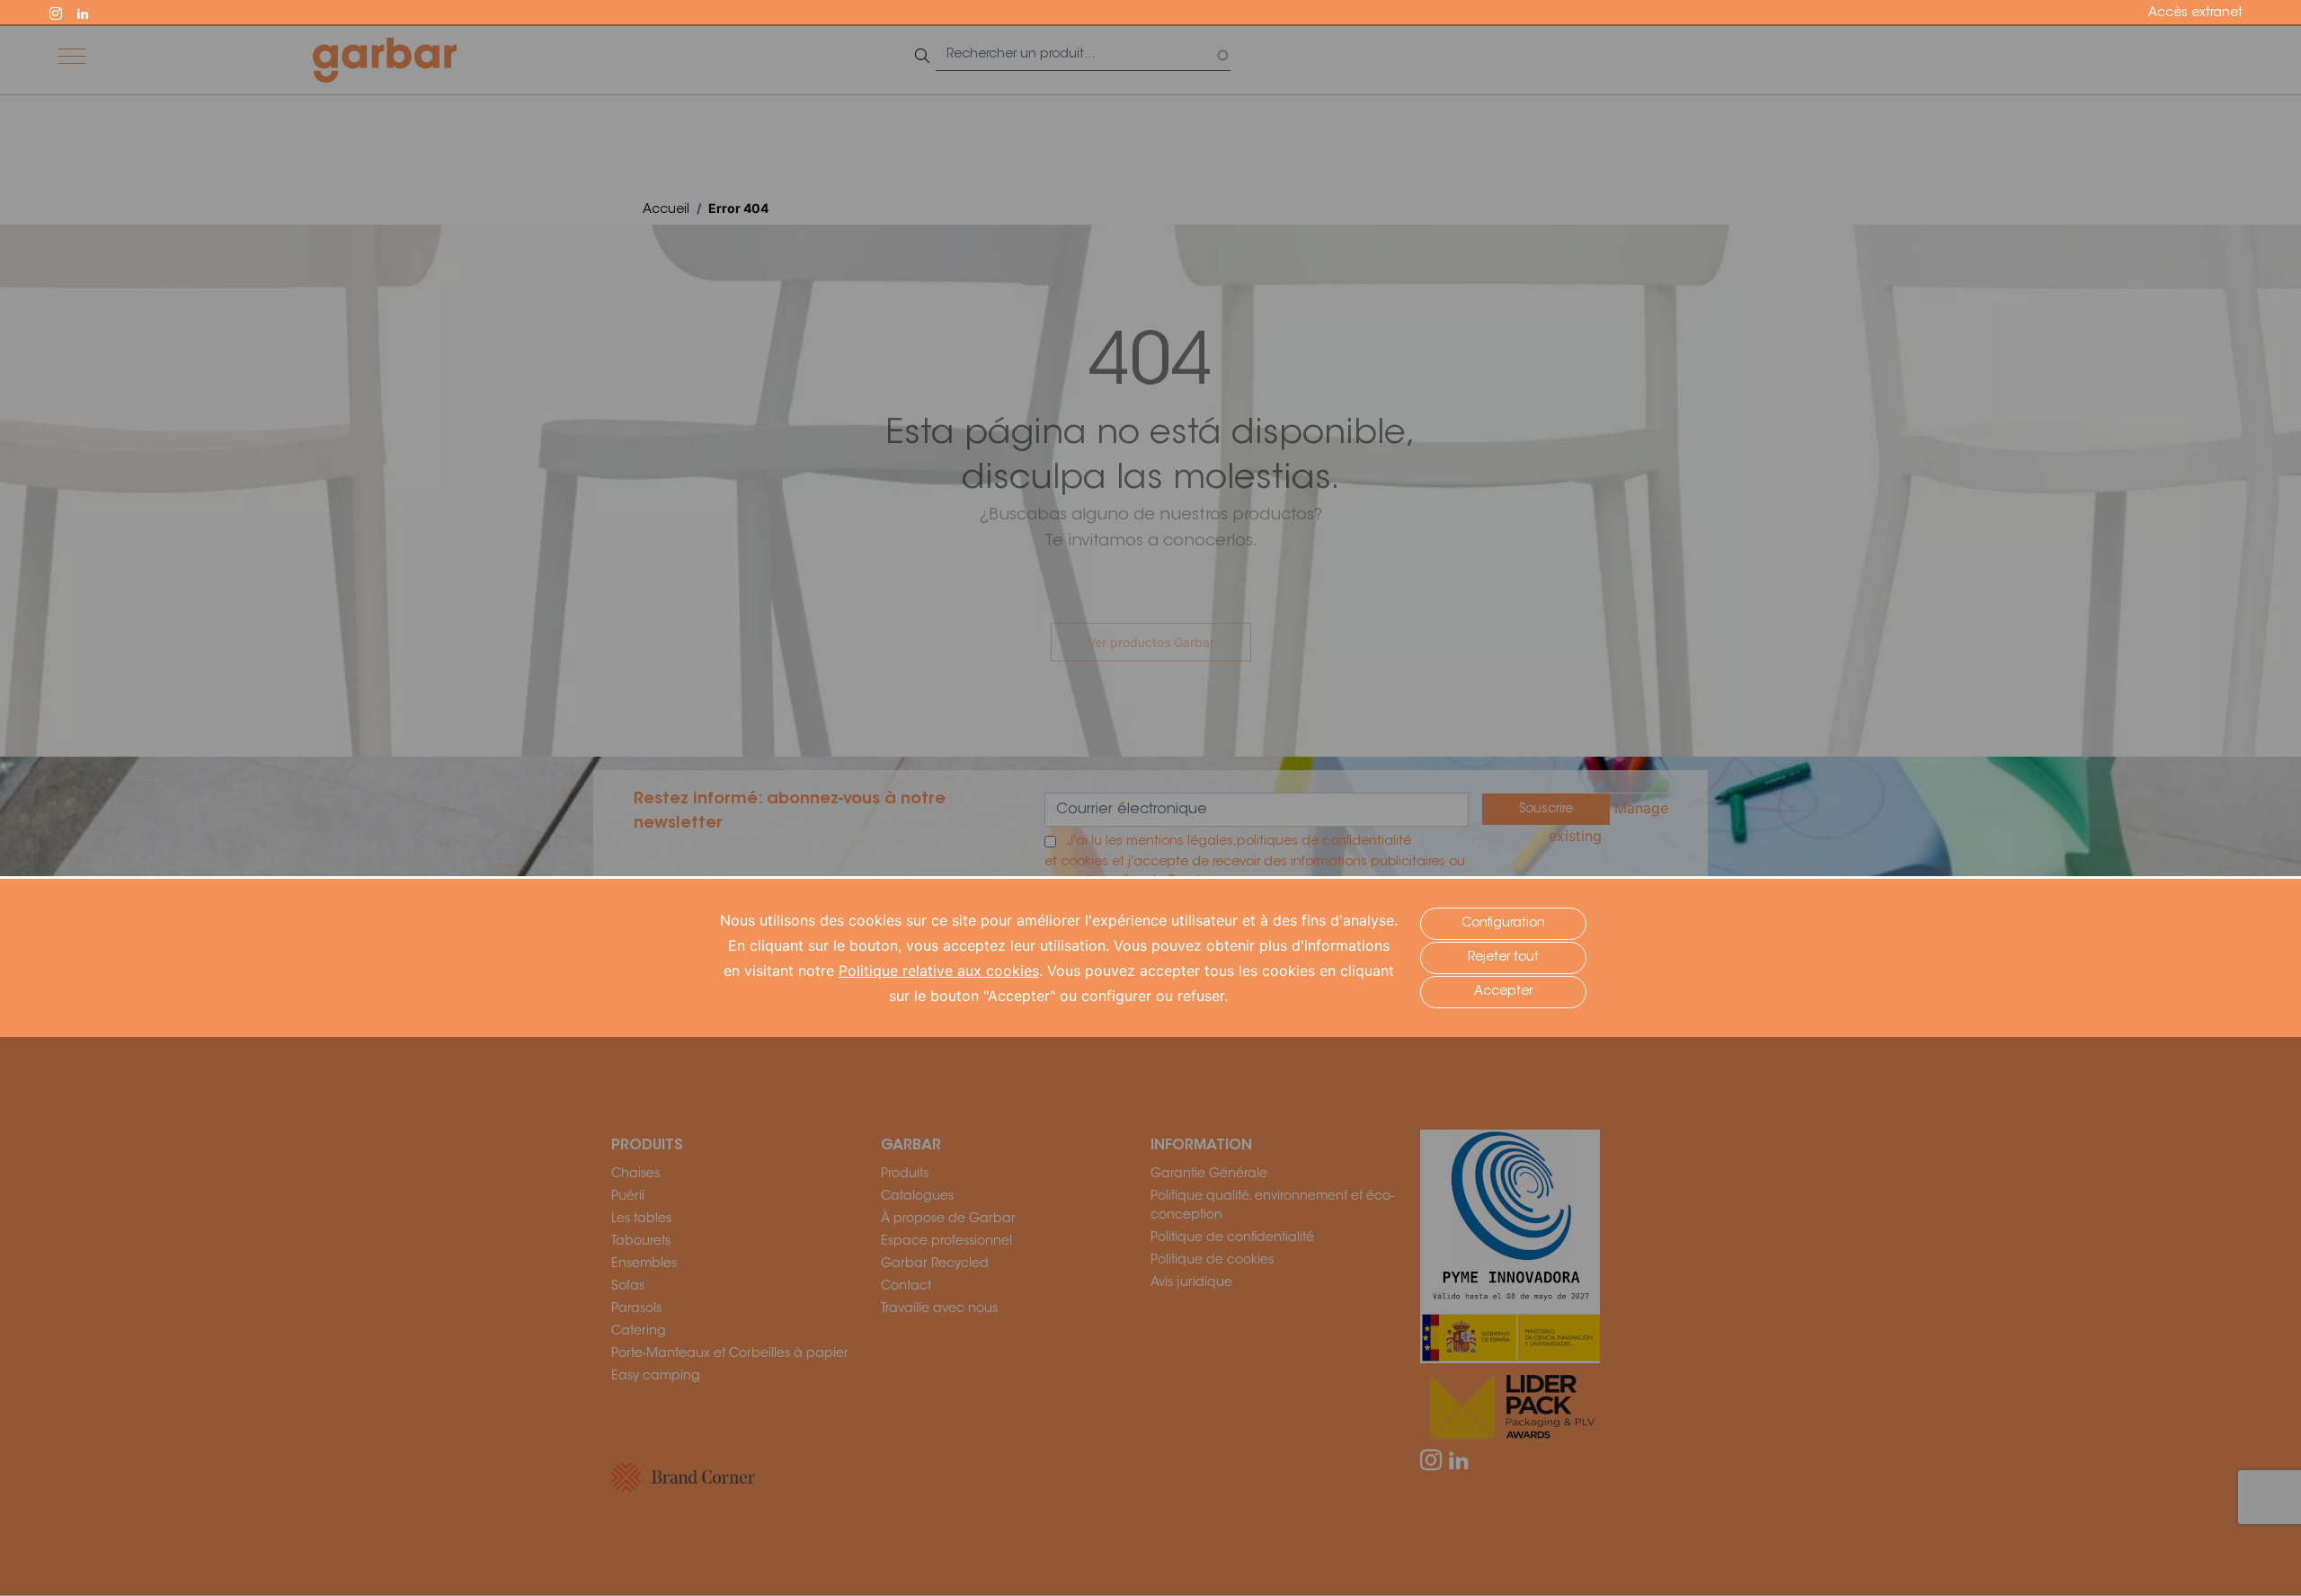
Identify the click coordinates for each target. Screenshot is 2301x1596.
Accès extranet (2195, 13)
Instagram (64, 12)
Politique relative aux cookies (939, 971)
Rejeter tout (1503, 958)
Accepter (1503, 992)
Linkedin (91, 12)
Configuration (1503, 924)
